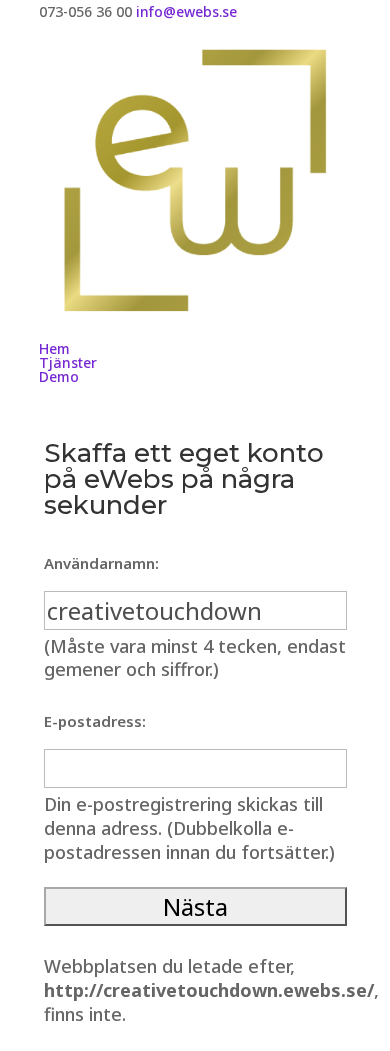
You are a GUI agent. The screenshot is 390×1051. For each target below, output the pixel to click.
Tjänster (68, 362)
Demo (59, 376)
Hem (54, 348)
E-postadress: (95, 721)
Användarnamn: (101, 563)
